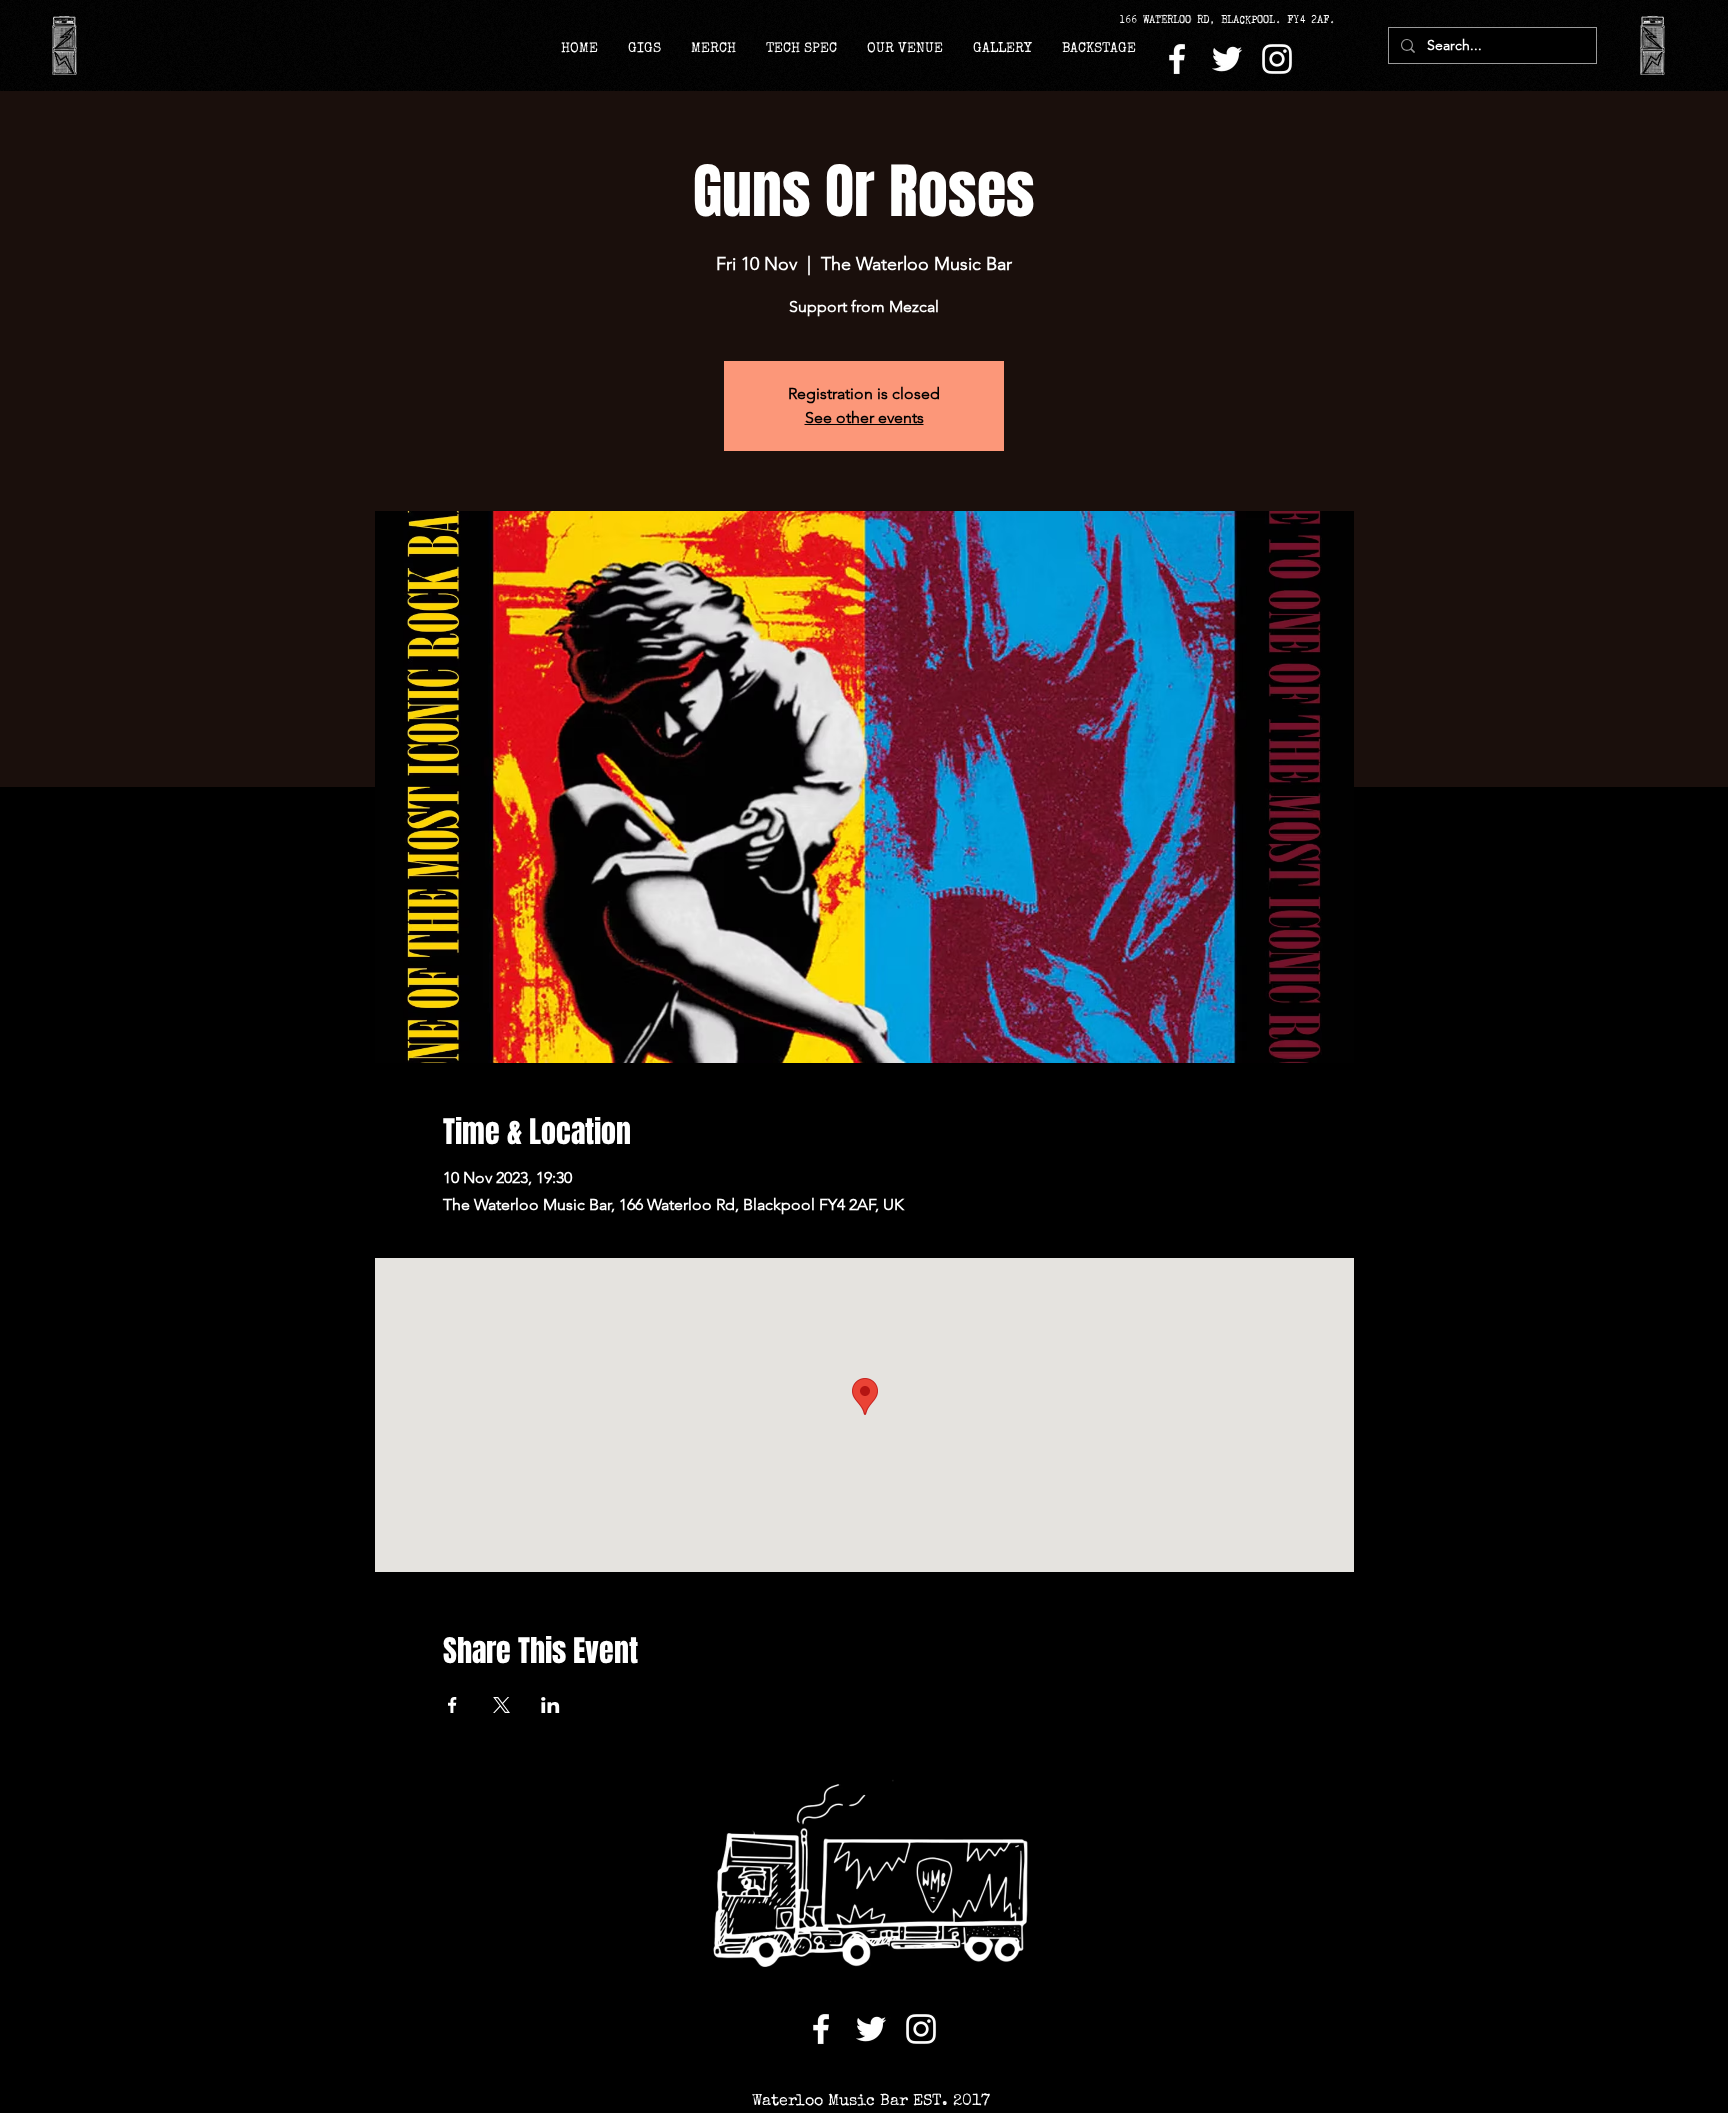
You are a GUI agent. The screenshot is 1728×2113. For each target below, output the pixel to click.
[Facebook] (1177, 59)
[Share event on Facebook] (452, 1705)
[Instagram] (1277, 59)
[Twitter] (1227, 59)
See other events (864, 417)
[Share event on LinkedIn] (550, 1705)
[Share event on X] (501, 1705)
